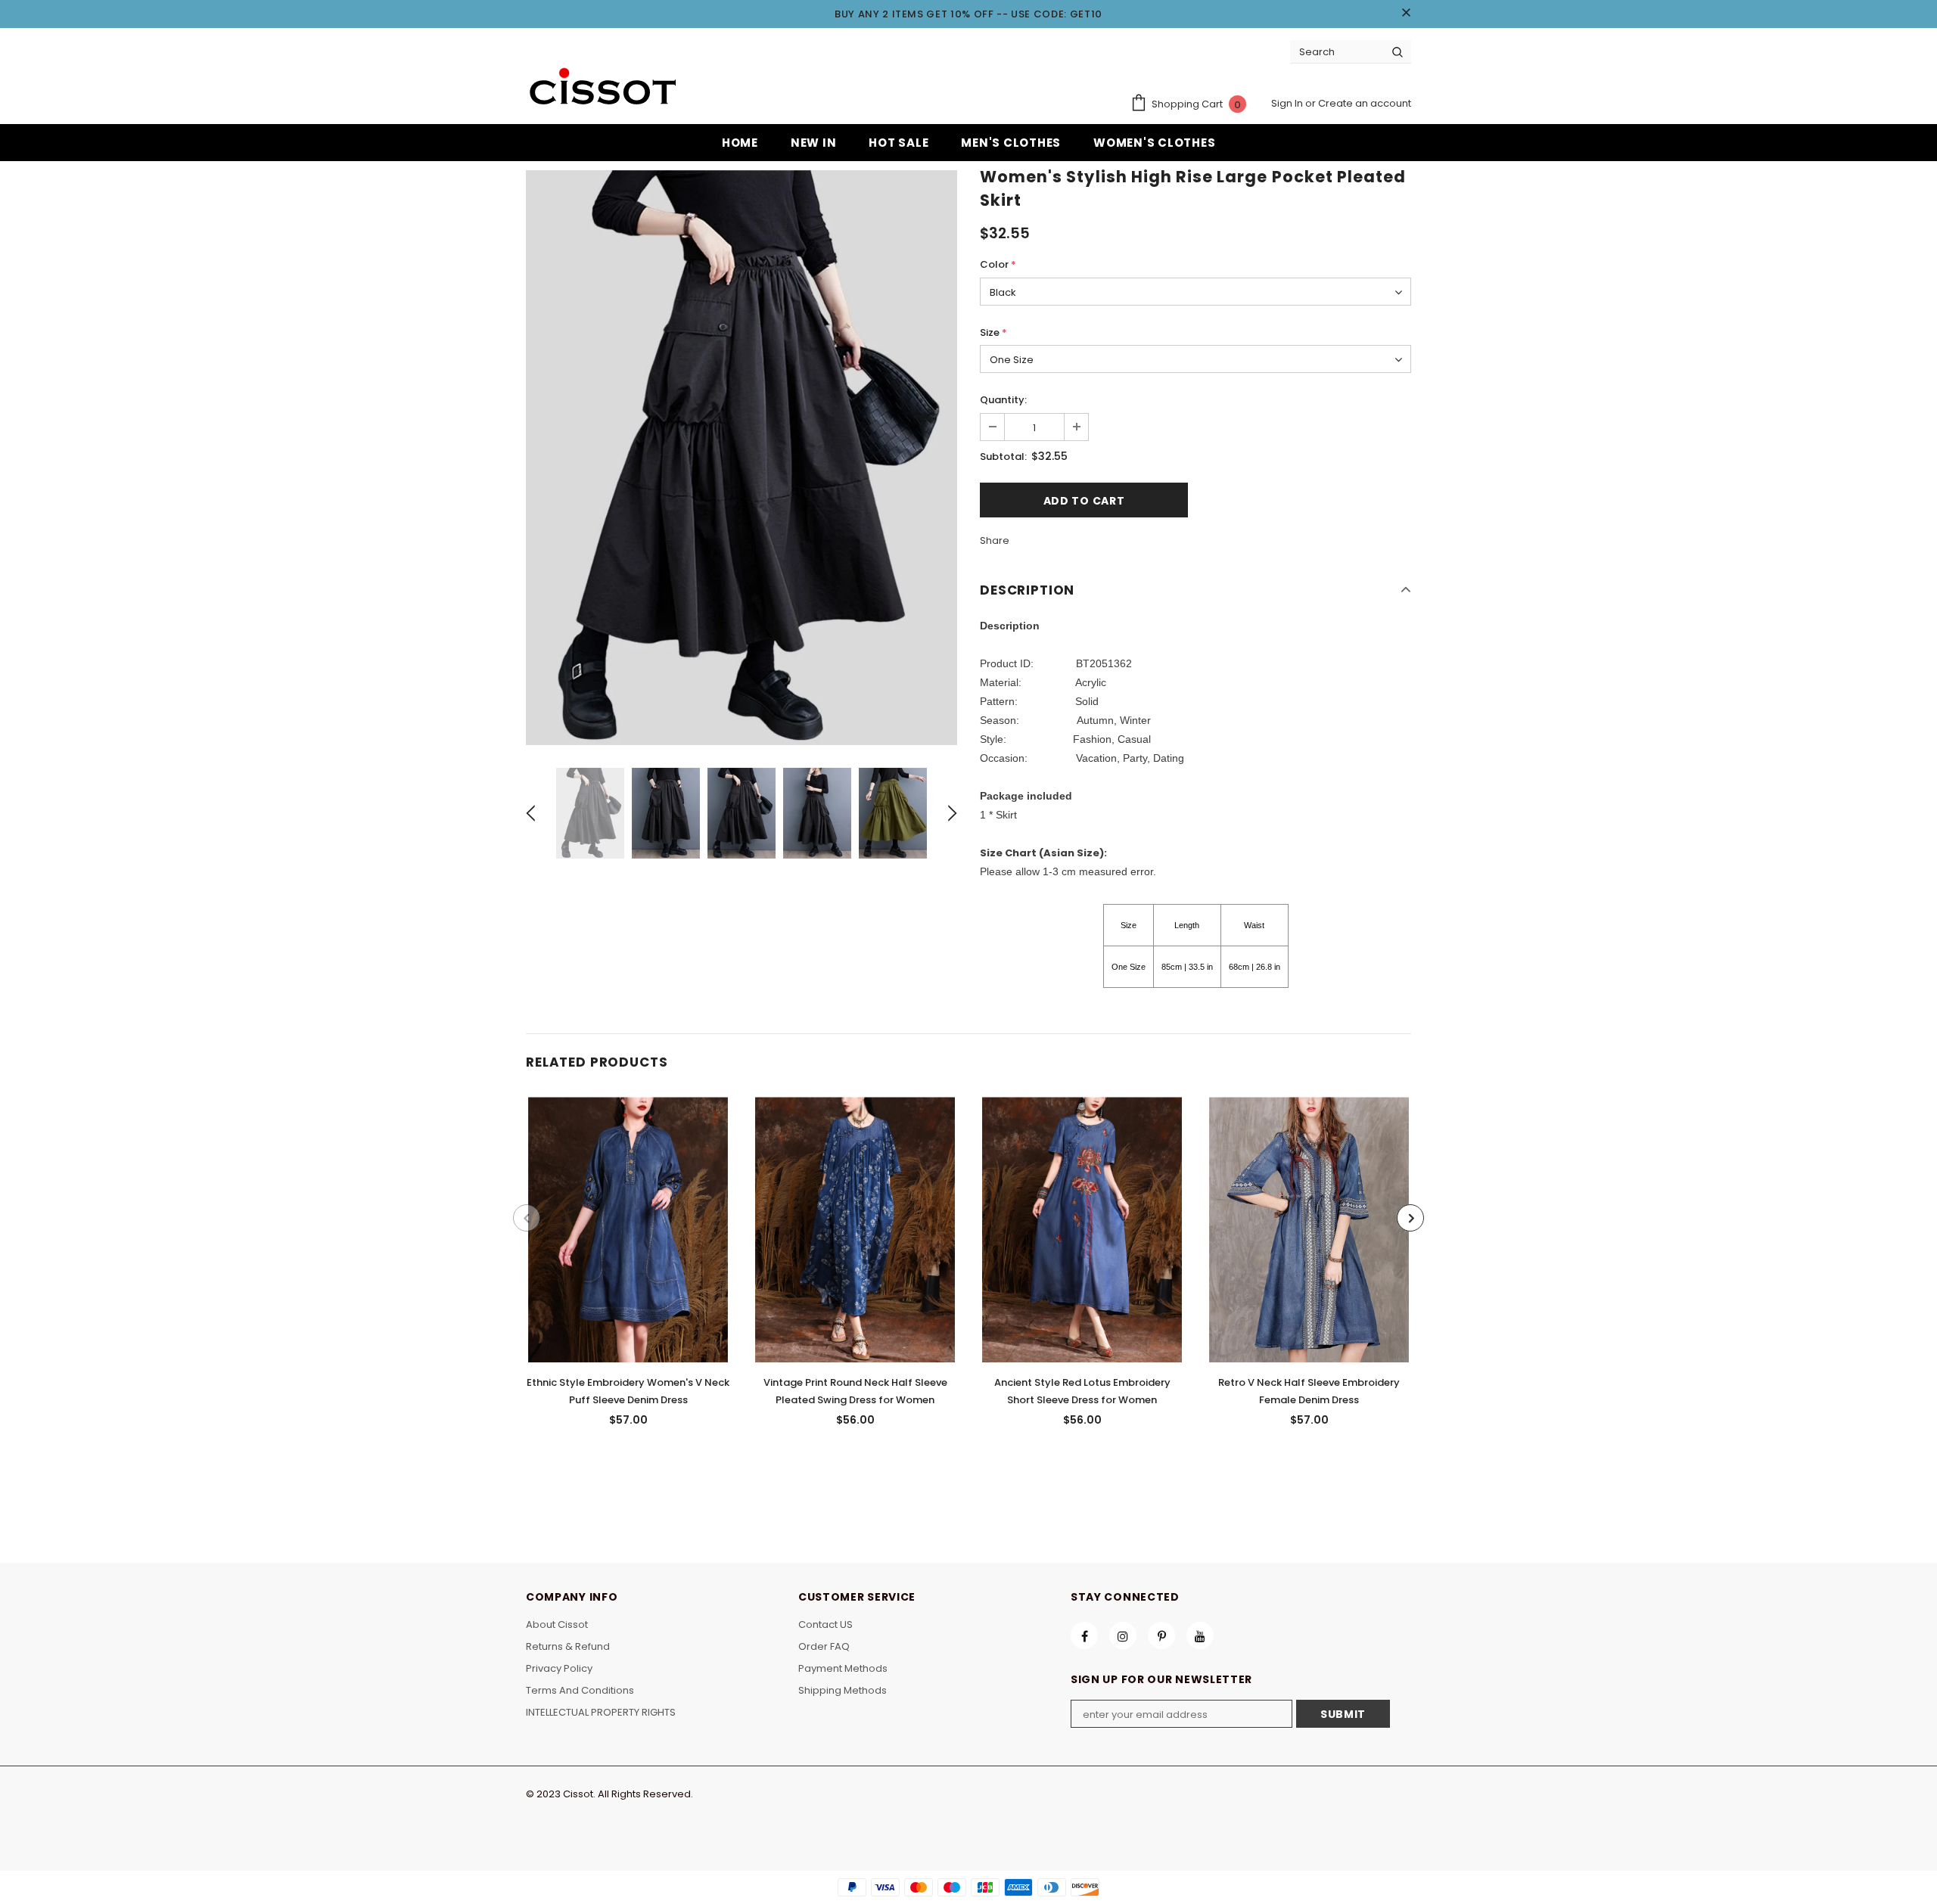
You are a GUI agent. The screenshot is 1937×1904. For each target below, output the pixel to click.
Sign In (1288, 103)
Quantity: (1003, 400)
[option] (742, 458)
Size (993, 332)
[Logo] (602, 88)
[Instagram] (1123, 1635)
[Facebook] (1084, 1635)
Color (998, 264)
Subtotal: (1003, 457)
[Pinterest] (1161, 1635)
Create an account (1365, 103)
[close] (1406, 14)
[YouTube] (1200, 1635)
